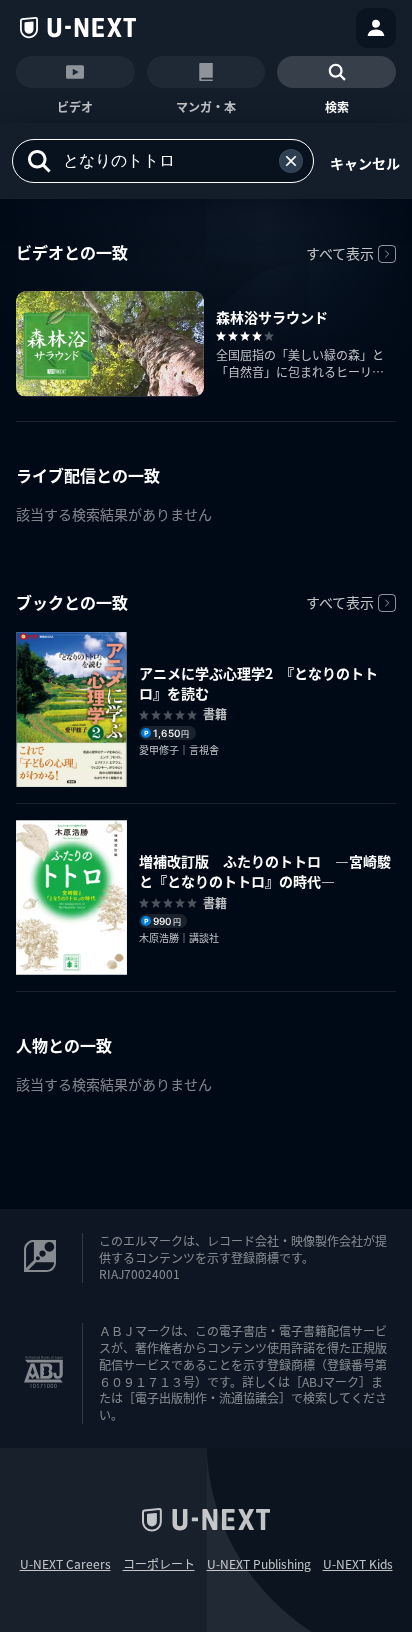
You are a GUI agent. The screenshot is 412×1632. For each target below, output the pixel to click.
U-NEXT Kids (358, 1564)
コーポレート (159, 1564)
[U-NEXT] (78, 28)
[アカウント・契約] (376, 28)
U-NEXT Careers (65, 1564)
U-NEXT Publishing (259, 1564)
